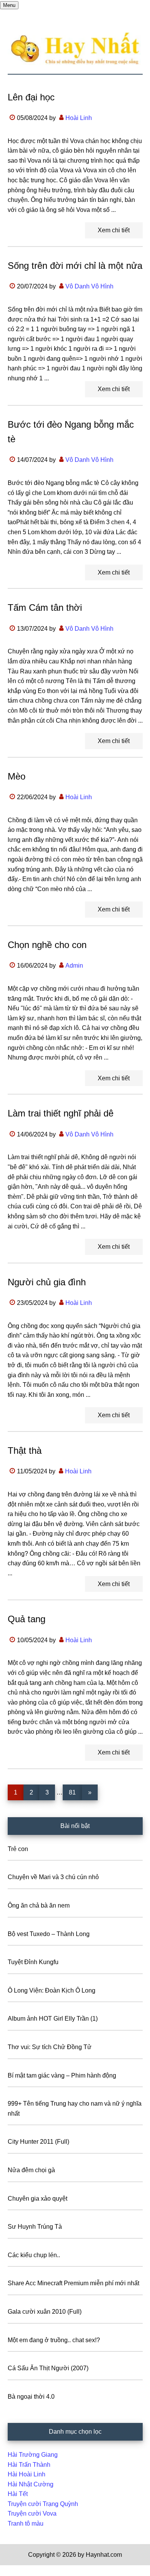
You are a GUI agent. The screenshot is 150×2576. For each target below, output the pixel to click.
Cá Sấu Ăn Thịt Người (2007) (48, 2368)
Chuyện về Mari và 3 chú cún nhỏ (53, 1877)
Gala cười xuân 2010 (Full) (45, 2312)
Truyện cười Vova (32, 2514)
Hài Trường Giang (33, 2455)
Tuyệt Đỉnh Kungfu (33, 1962)
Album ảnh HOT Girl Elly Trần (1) (53, 2019)
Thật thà (25, 1450)
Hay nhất (75, 49)
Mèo (17, 776)
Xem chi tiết (114, 230)
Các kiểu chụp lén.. (34, 2255)
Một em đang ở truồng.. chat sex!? (54, 2340)
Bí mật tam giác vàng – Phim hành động (62, 2075)
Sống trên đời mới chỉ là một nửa (75, 266)
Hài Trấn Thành (29, 2465)
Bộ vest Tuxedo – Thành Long (49, 1934)
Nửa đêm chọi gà (31, 2170)
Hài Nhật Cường (31, 2484)
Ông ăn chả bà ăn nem (39, 1905)
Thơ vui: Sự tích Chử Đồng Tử (50, 2047)
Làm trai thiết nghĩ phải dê (61, 1113)
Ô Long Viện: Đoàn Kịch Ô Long (52, 1990)
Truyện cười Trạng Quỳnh (43, 2504)
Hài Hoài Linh (27, 2474)
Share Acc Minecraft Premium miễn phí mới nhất (73, 2283)
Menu (9, 5)
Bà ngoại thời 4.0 (31, 2397)
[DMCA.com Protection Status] (19, 2571)
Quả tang (27, 1619)
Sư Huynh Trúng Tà (35, 2227)
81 (75, 1792)
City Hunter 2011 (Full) (38, 2142)
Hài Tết (18, 2494)
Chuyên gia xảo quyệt (37, 2199)
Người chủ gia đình (47, 1282)
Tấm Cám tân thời (45, 607)
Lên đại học (31, 97)
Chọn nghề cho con (47, 945)
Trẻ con (18, 1849)
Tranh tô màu (26, 2524)
